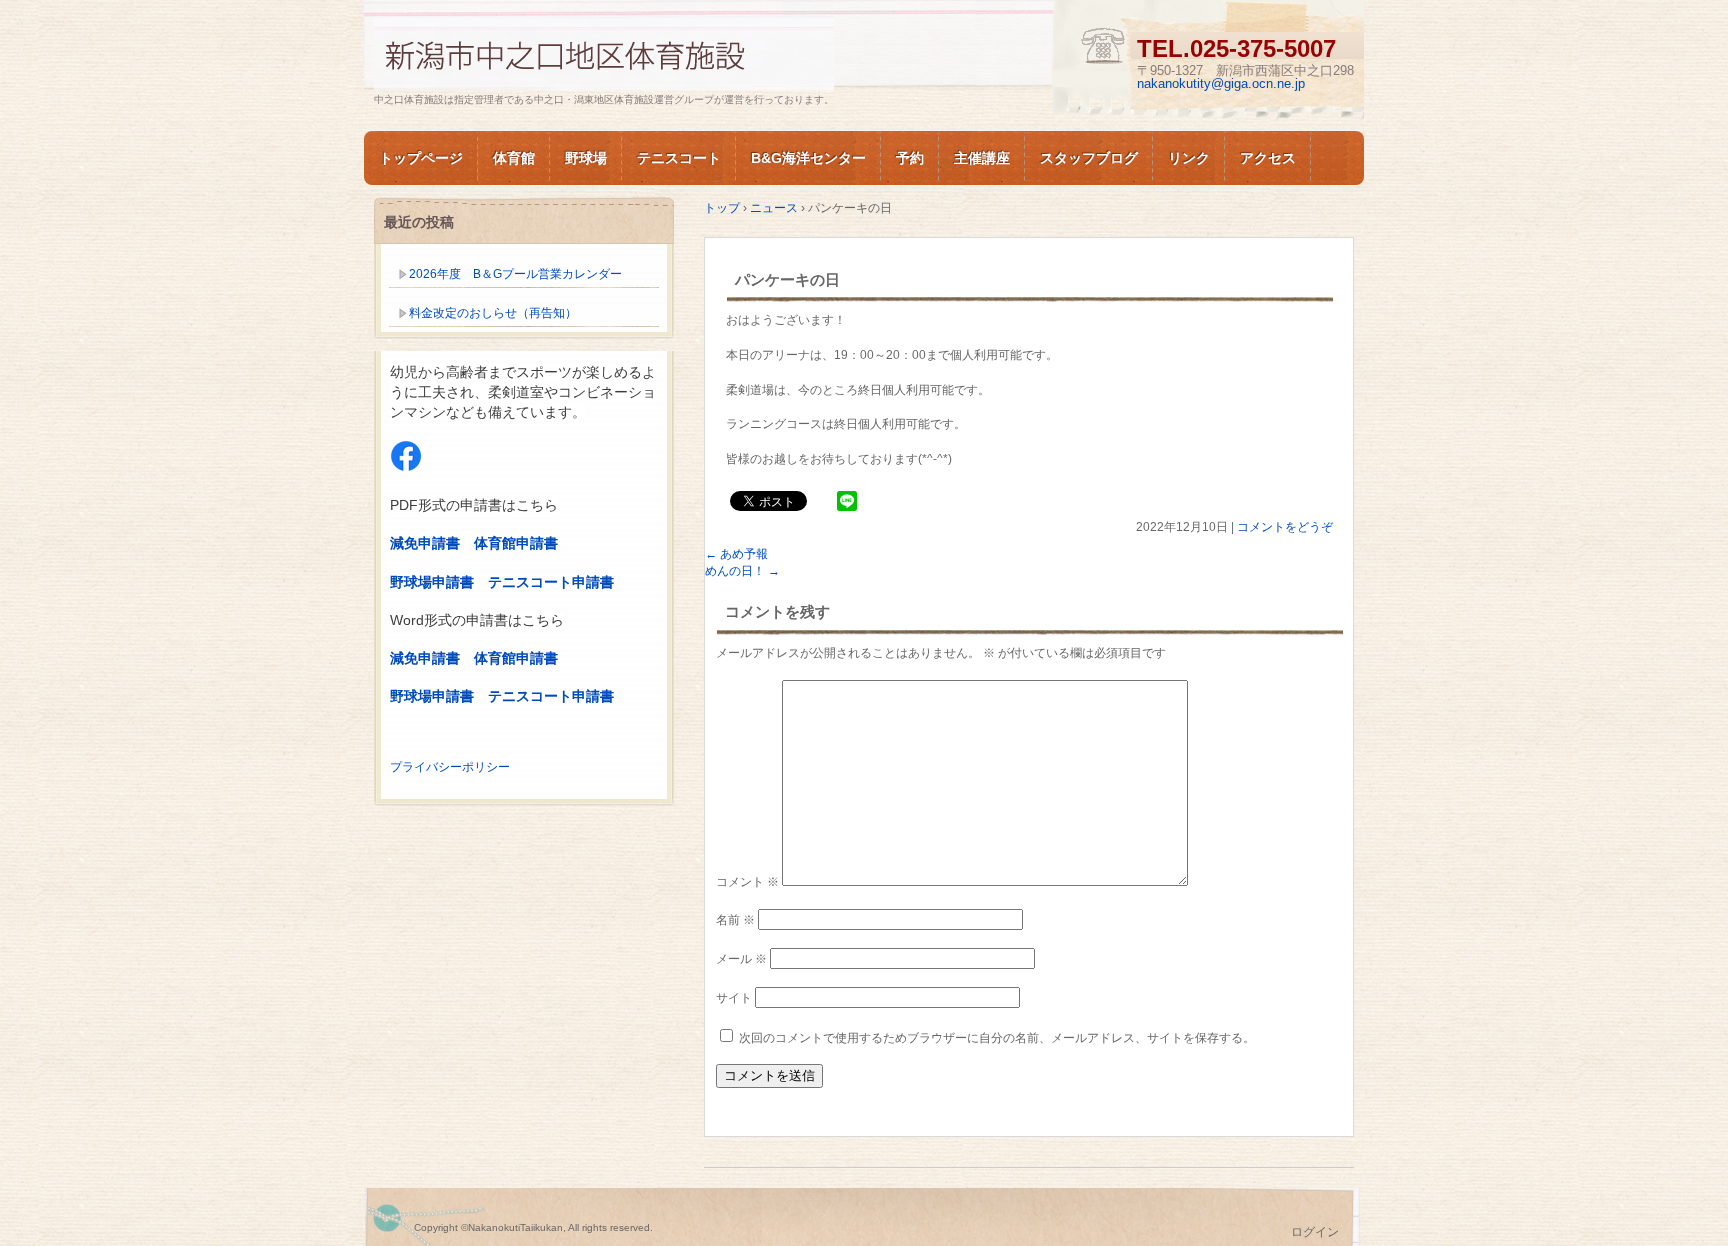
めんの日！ (742, 571)
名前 (735, 920)
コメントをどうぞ (1285, 527)
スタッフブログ (1089, 158)
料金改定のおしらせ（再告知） (493, 313)
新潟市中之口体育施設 (604, 53)
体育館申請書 (516, 543)
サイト (734, 998)
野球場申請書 (432, 582)
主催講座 (982, 158)
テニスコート (679, 158)
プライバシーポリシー (450, 767)
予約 (910, 158)
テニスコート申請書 (551, 582)
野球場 (586, 158)
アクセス (1268, 158)
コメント (747, 882)
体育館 (514, 158)
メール (741, 959)
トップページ (421, 158)
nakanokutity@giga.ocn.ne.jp (1221, 83)
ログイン (1315, 1232)
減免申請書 (425, 543)
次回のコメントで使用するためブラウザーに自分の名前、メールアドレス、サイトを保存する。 (997, 1038)
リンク (1189, 158)
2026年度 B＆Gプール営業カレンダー (515, 274)
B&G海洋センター (808, 158)
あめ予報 (736, 554)
